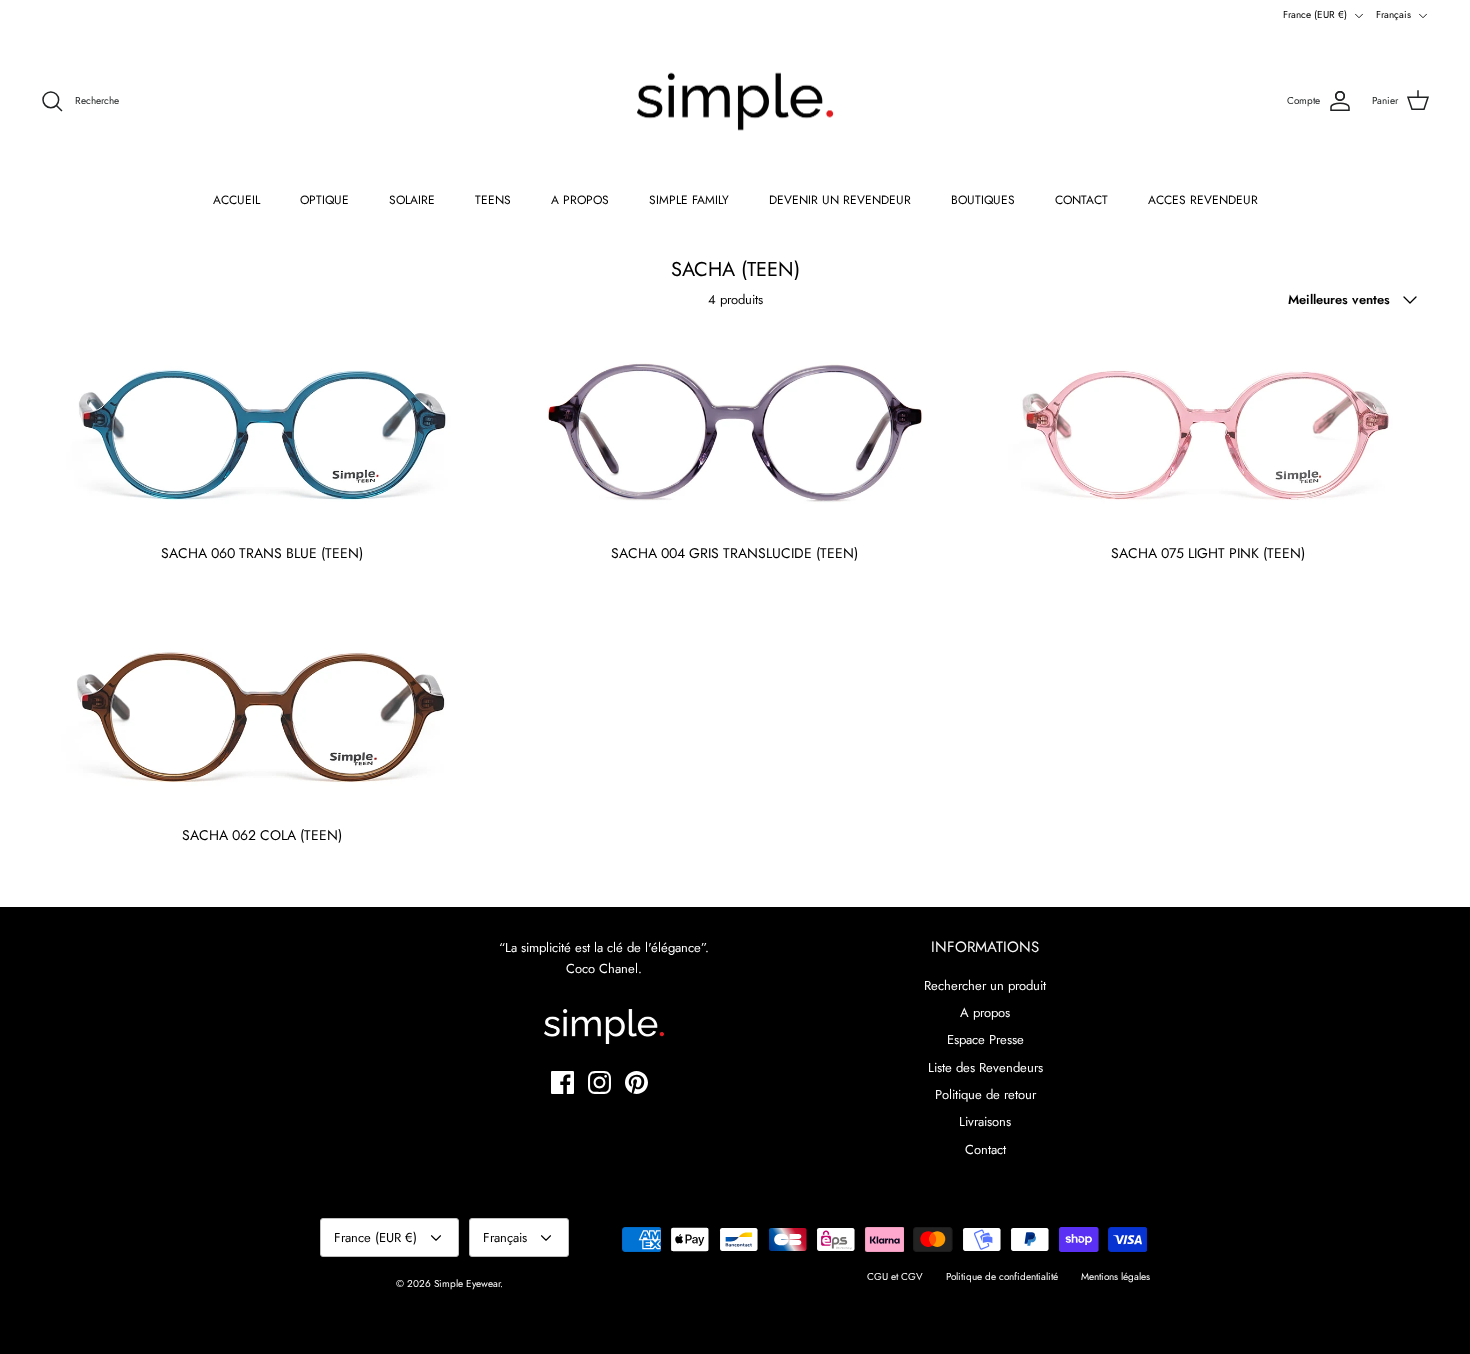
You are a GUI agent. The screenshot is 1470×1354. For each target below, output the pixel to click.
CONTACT (1081, 200)
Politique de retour (985, 1094)
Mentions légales (1115, 1276)
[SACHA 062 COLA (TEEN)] (261, 714)
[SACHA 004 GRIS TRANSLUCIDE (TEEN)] (734, 432)
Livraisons (985, 1121)
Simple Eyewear (467, 1283)
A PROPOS (580, 200)
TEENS (493, 200)
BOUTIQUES (983, 200)
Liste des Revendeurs (985, 1067)
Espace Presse (985, 1039)
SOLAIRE (412, 200)
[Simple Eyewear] (735, 102)
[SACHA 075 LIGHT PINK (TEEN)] (1208, 432)
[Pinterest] (636, 1082)
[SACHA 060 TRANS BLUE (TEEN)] (261, 432)
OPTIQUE (324, 200)
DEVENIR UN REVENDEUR (840, 200)
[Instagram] (599, 1082)
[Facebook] (562, 1082)
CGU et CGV (895, 1276)
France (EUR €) (1315, 14)
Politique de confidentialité (1002, 1276)
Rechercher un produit (985, 985)
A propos (985, 1012)
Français (1393, 14)
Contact (985, 1149)
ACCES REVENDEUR (1203, 200)
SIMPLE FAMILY (689, 200)
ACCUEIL (236, 200)
